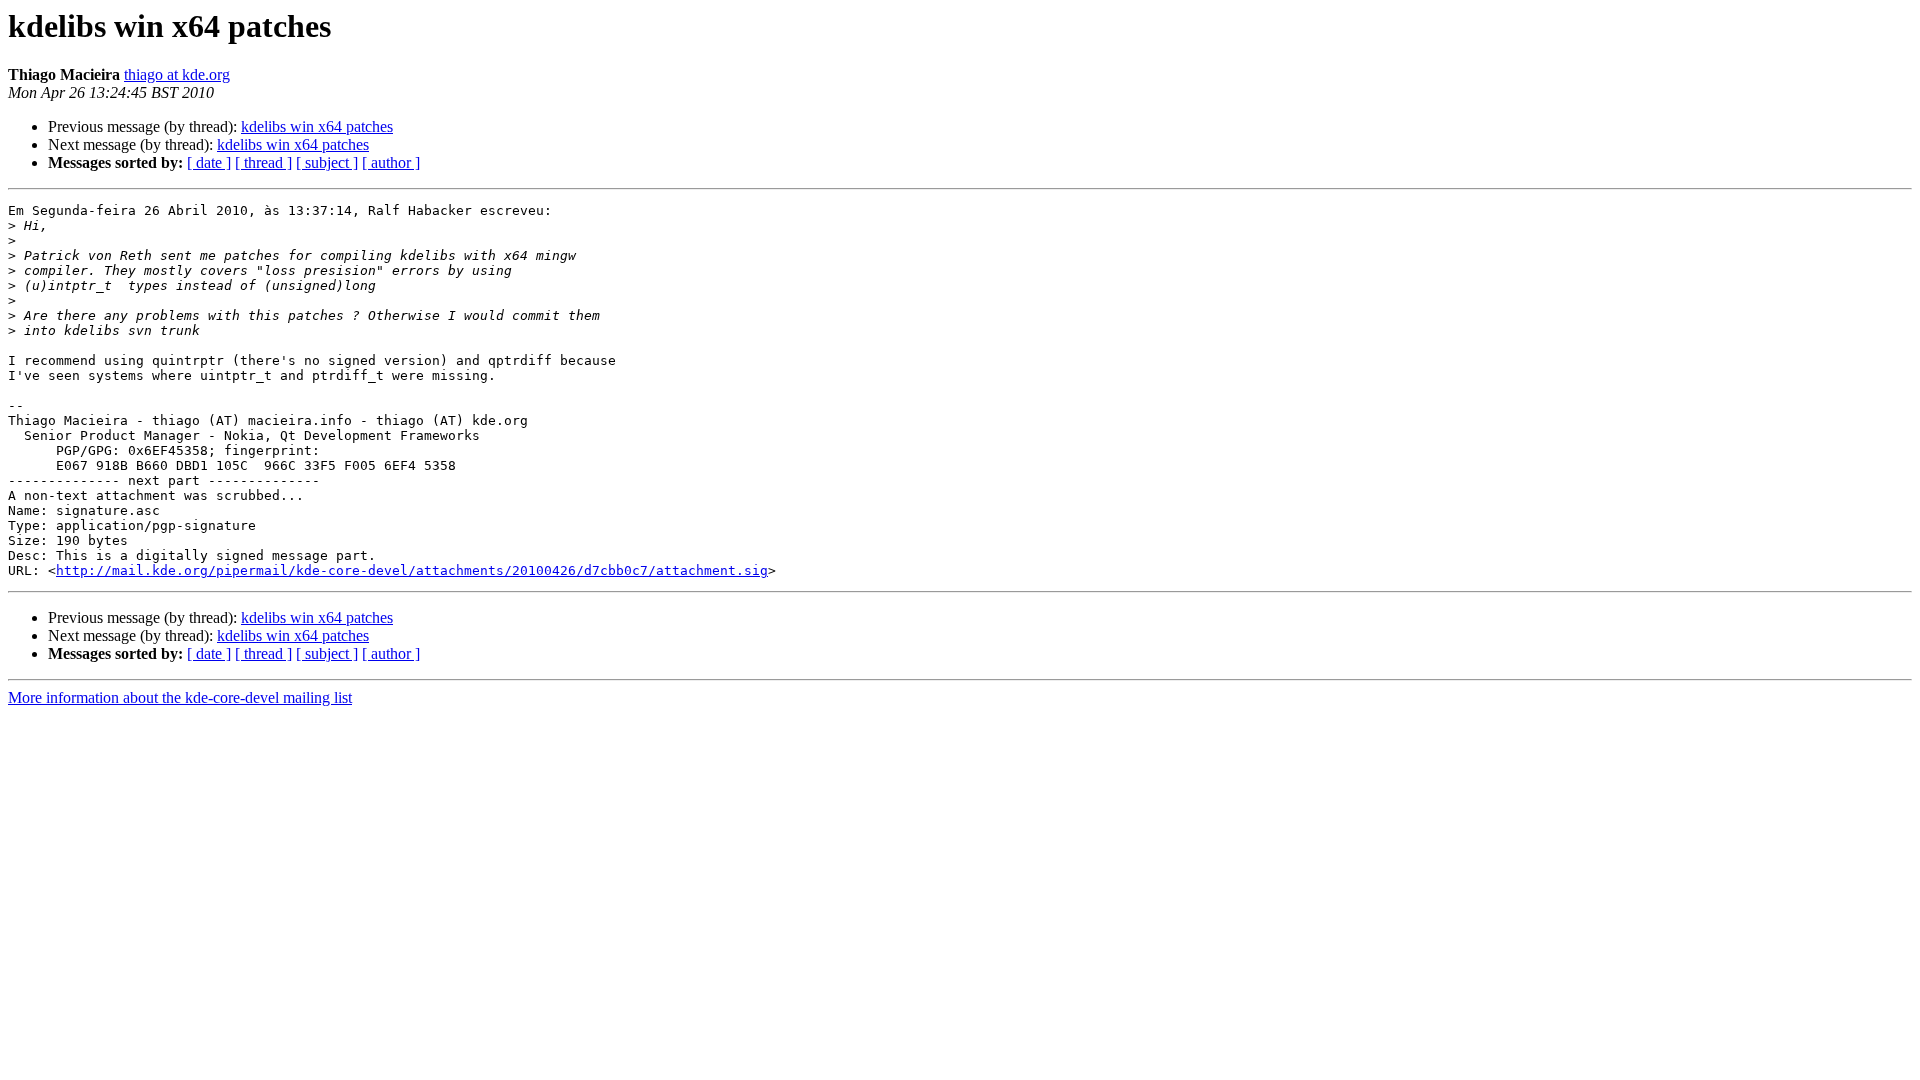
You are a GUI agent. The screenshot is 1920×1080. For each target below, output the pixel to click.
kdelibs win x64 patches (317, 126)
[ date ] (209, 162)
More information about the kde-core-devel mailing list (180, 697)
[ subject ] (327, 162)
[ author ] (391, 162)
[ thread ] (263, 162)
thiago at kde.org (177, 74)
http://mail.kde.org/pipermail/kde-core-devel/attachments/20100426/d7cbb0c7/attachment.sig (412, 570)
